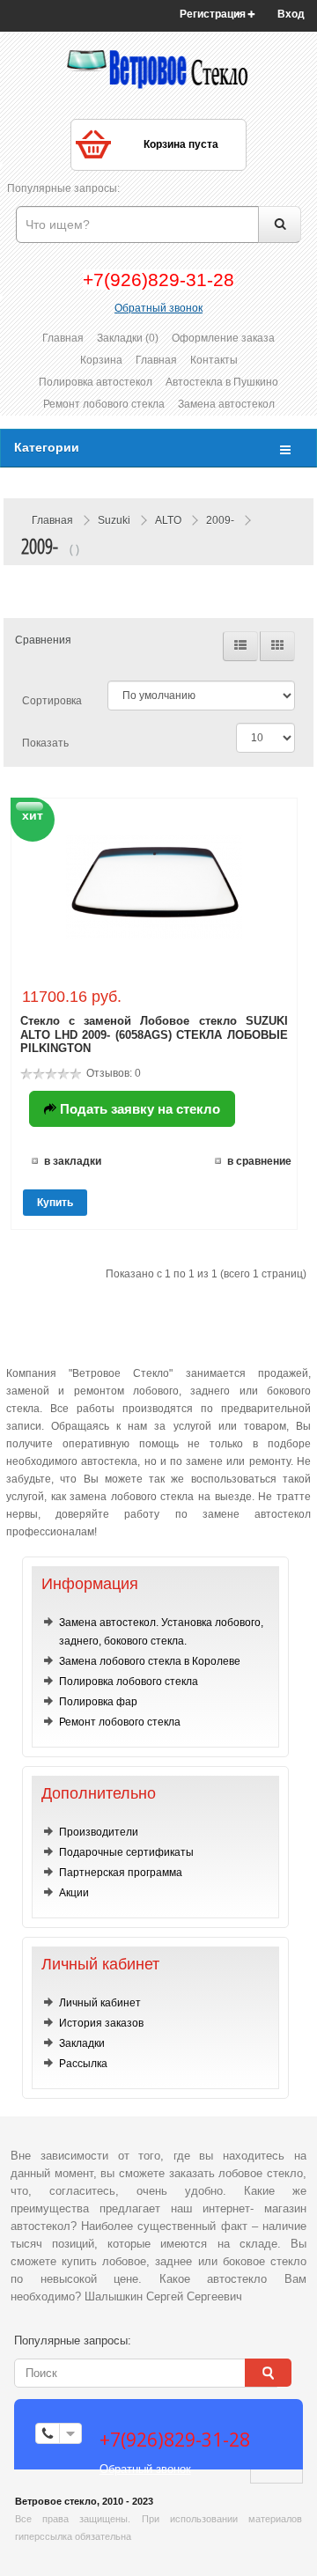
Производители (99, 1832)
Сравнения (43, 640)
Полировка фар (98, 1702)
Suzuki (114, 520)
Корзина (101, 360)
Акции (74, 1893)
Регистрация (213, 14)
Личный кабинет (100, 2003)
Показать (45, 743)
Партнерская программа (121, 1873)
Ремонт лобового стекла (104, 404)
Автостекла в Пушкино (222, 382)
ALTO (168, 520)
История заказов (101, 2023)
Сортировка (52, 701)
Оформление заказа (223, 338)
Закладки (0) (128, 338)
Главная (63, 338)
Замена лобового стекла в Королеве (150, 1661)
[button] (297, 14)
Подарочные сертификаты (126, 1852)
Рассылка (83, 2064)
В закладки (73, 1161)
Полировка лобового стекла (129, 1682)
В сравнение (259, 1161)
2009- (220, 520)
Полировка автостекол (96, 382)
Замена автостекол (226, 404)
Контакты (214, 360)
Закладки (82, 2043)
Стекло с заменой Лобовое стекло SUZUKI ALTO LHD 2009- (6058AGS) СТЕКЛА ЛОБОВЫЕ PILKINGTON (154, 1034)
